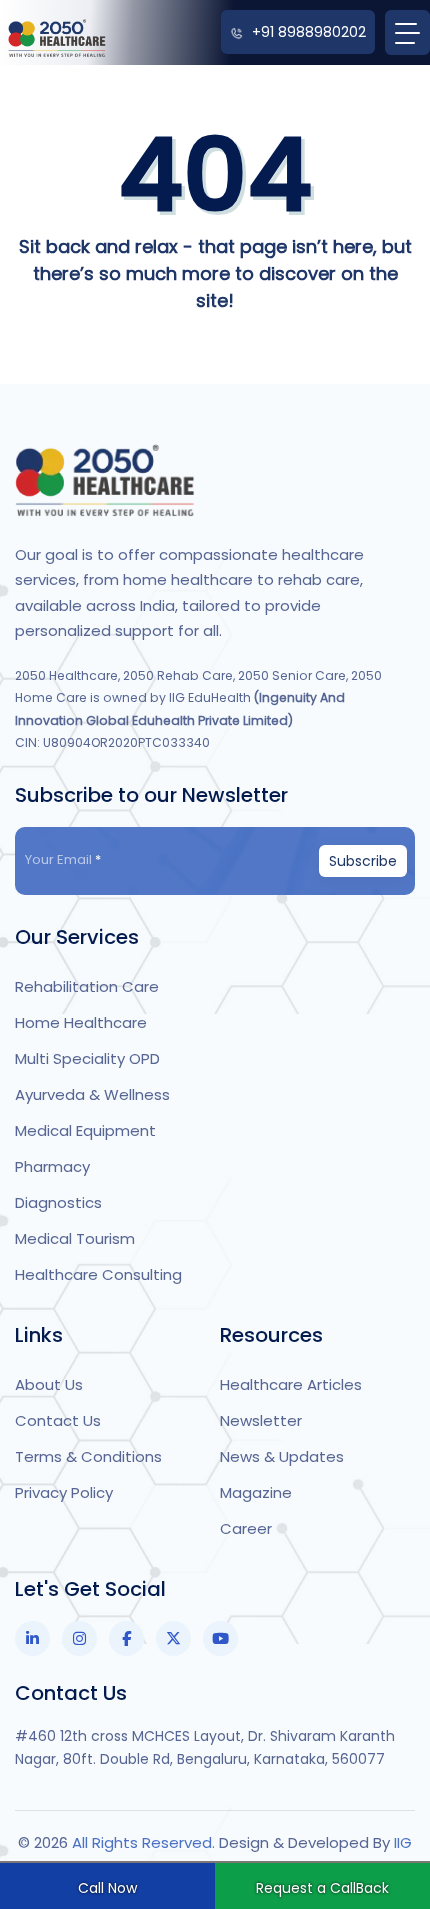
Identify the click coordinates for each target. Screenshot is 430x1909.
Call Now (107, 1888)
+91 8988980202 (309, 32)
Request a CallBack (322, 1888)
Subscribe (363, 861)
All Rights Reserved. (145, 1842)
